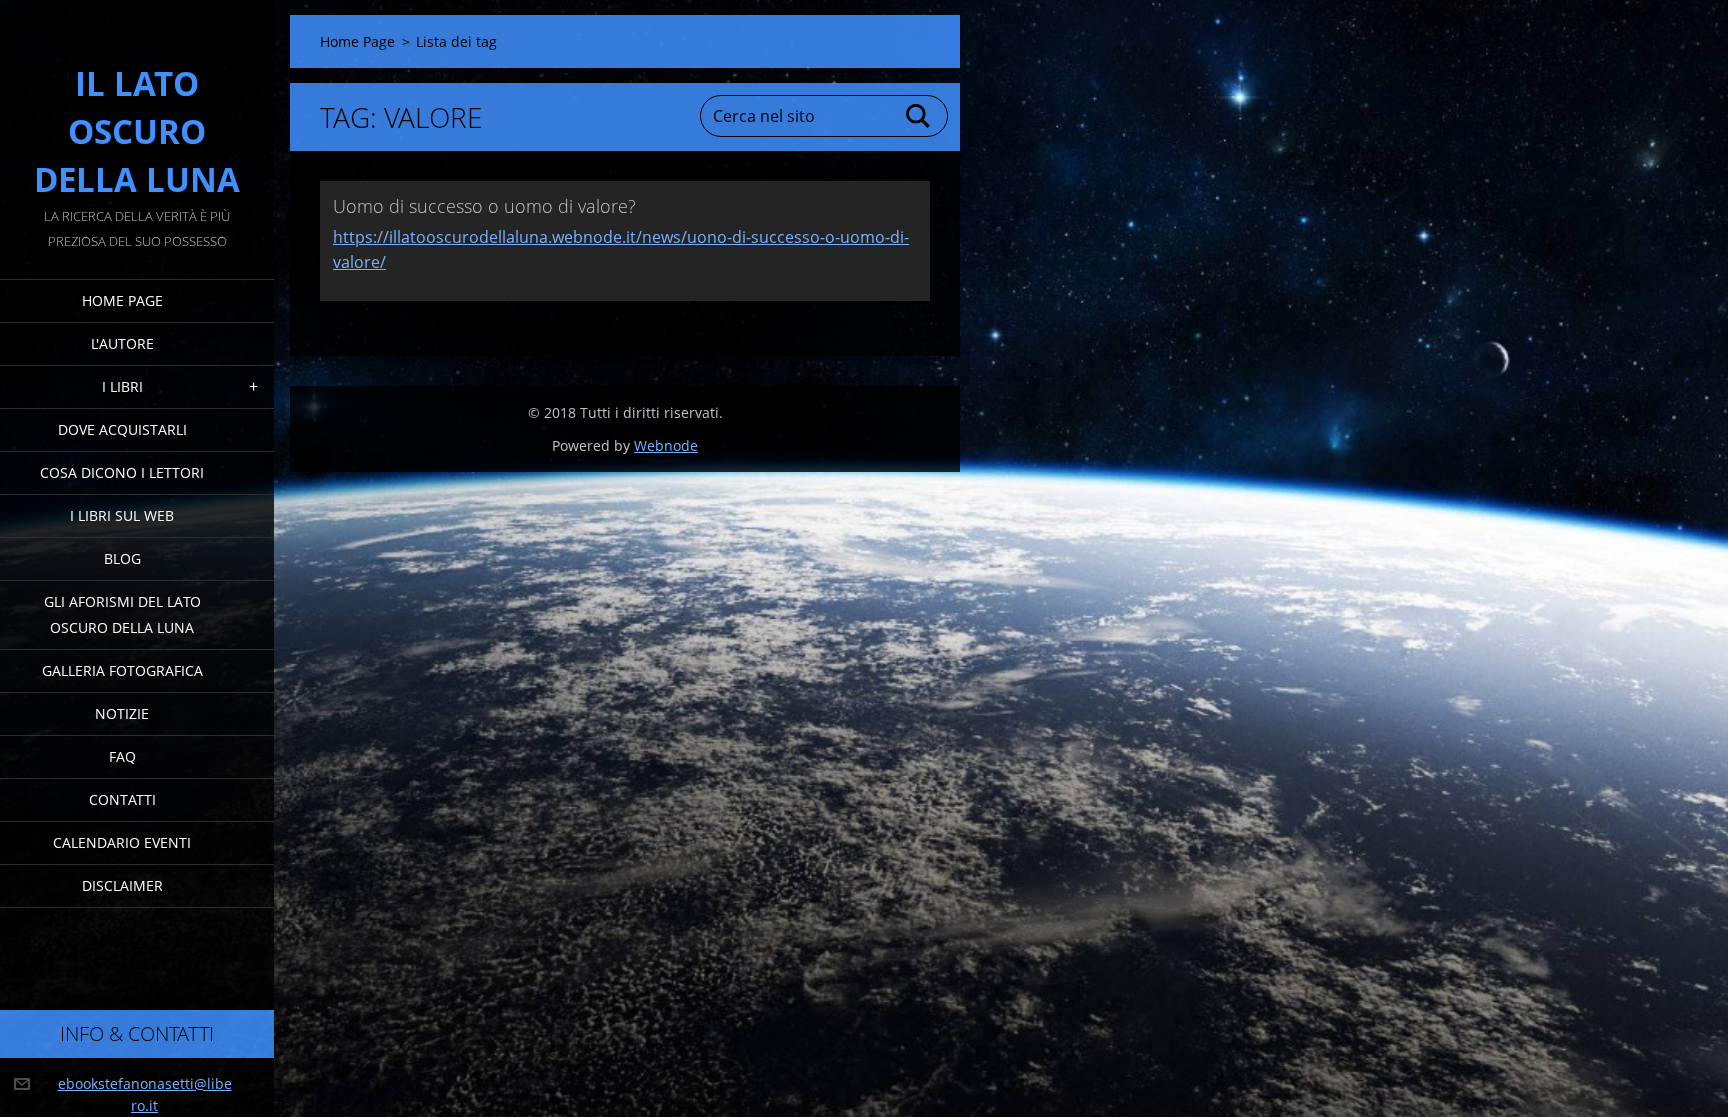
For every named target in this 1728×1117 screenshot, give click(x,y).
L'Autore (122, 343)
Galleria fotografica (122, 670)
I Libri (122, 386)
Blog (122, 558)
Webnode (666, 445)
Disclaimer (122, 885)
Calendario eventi (122, 842)
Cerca (919, 116)
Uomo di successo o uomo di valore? (484, 206)
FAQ (122, 756)
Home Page (122, 300)
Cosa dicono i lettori (122, 472)
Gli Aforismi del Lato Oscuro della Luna (122, 614)
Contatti (122, 799)
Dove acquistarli (122, 429)
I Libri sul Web (122, 515)
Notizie (122, 713)
